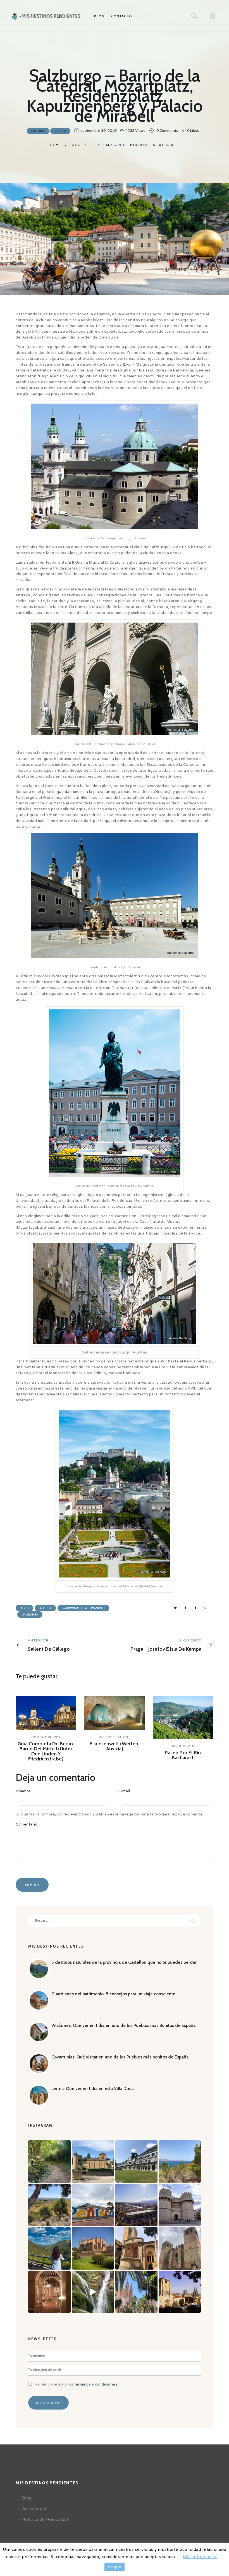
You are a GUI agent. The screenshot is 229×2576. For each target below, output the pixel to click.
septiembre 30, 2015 (98, 131)
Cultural (38, 131)
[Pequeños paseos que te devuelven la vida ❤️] (49, 2205)
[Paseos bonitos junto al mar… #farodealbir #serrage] (180, 2162)
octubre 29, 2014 (46, 1737)
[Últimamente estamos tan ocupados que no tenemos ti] (136, 2205)
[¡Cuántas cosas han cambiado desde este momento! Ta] (49, 2248)
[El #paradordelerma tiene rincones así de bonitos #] (49, 2292)
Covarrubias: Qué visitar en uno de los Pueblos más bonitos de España (120, 2057)
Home (56, 145)
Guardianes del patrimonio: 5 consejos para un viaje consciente (113, 1994)
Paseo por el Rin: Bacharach (183, 1755)
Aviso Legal (34, 2509)
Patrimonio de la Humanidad (84, 1608)
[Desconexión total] (49, 2162)
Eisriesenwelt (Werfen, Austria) (115, 1746)
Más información (200, 2557)
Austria (46, 1608)
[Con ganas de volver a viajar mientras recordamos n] (180, 2292)
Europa (60, 131)
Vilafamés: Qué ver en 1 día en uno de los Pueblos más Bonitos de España (123, 2025)
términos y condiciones (96, 2384)
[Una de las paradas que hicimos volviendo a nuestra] (93, 2205)
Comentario (27, 1824)
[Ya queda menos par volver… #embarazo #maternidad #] (93, 2292)
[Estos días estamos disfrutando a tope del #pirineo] (136, 2162)
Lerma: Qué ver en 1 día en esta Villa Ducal (93, 2088)
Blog (76, 145)
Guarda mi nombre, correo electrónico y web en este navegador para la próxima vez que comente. (112, 1814)
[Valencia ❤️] (180, 2205)
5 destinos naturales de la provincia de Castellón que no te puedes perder (124, 1962)
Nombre (23, 1791)
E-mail (124, 1791)
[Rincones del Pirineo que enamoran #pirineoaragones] (93, 2162)
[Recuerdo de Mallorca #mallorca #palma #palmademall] (136, 2292)
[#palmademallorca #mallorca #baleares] (93, 2248)
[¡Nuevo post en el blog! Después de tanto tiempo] (180, 2248)
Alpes (25, 1608)
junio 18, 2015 (183, 1746)
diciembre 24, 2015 (115, 1737)
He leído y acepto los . (77, 2384)
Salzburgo (30, 1615)
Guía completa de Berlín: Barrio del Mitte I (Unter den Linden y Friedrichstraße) (46, 1751)
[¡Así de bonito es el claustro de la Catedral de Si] (136, 2248)
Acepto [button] (115, 2567)
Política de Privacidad (45, 2519)
